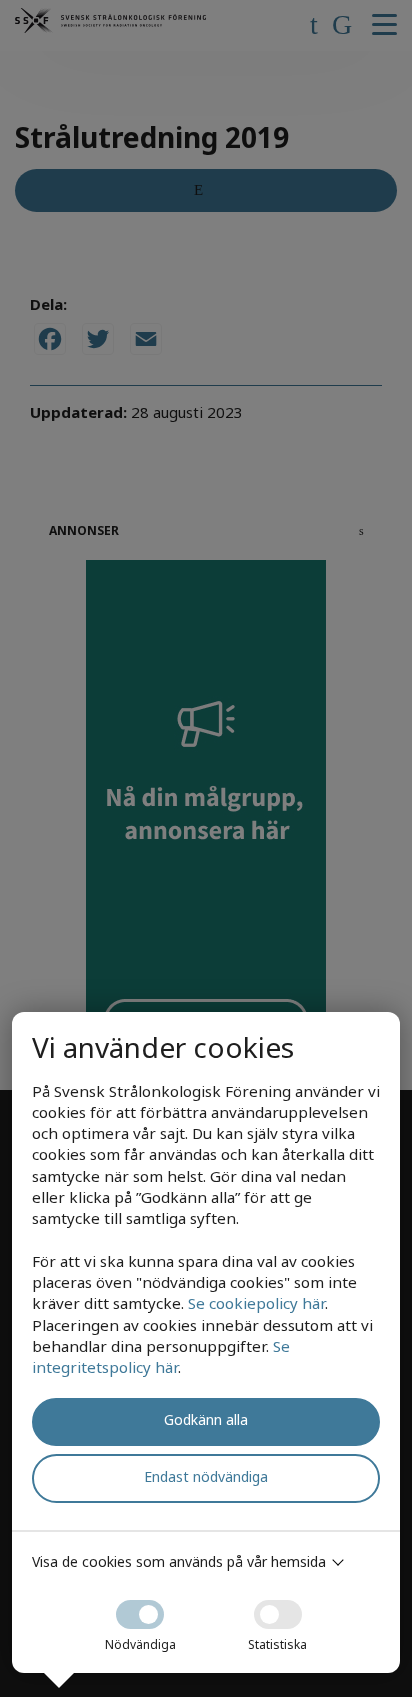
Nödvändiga (140, 1644)
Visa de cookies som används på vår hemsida (179, 1561)
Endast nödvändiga (206, 1476)
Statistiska (277, 1644)
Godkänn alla (206, 1419)
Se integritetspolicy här (161, 1356)
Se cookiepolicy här (256, 1303)
